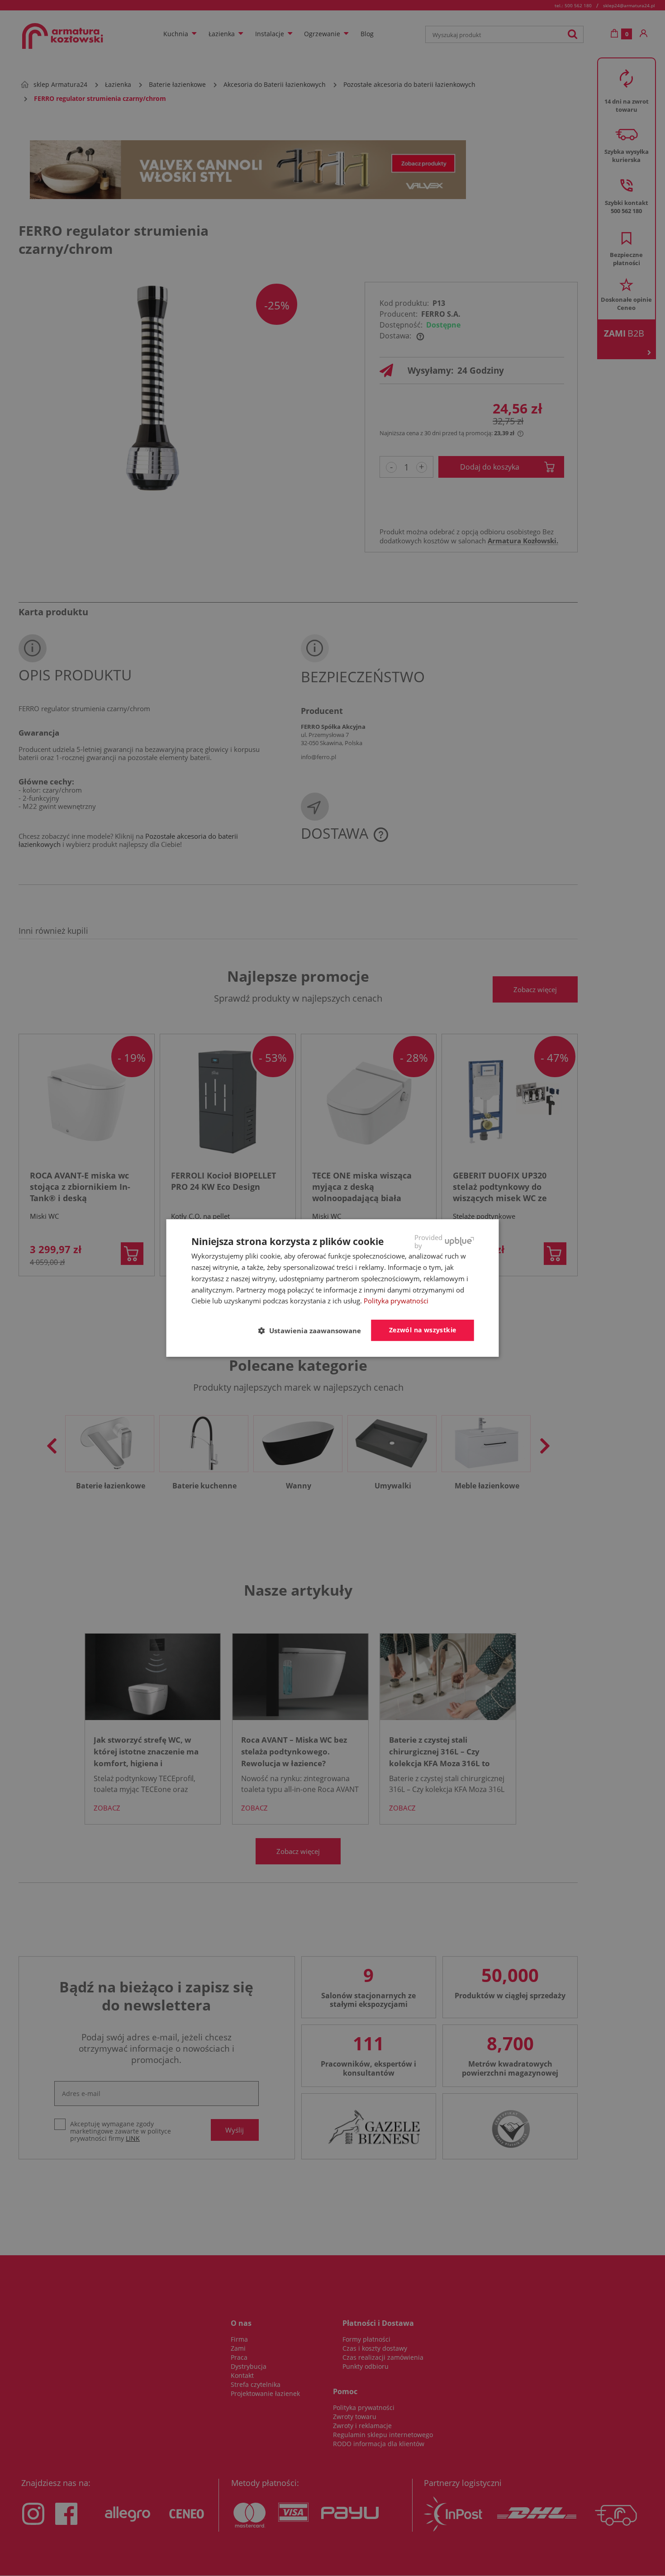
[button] (313, 1331)
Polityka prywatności (396, 1301)
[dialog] (333, 1288)
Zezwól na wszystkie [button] (423, 1330)
